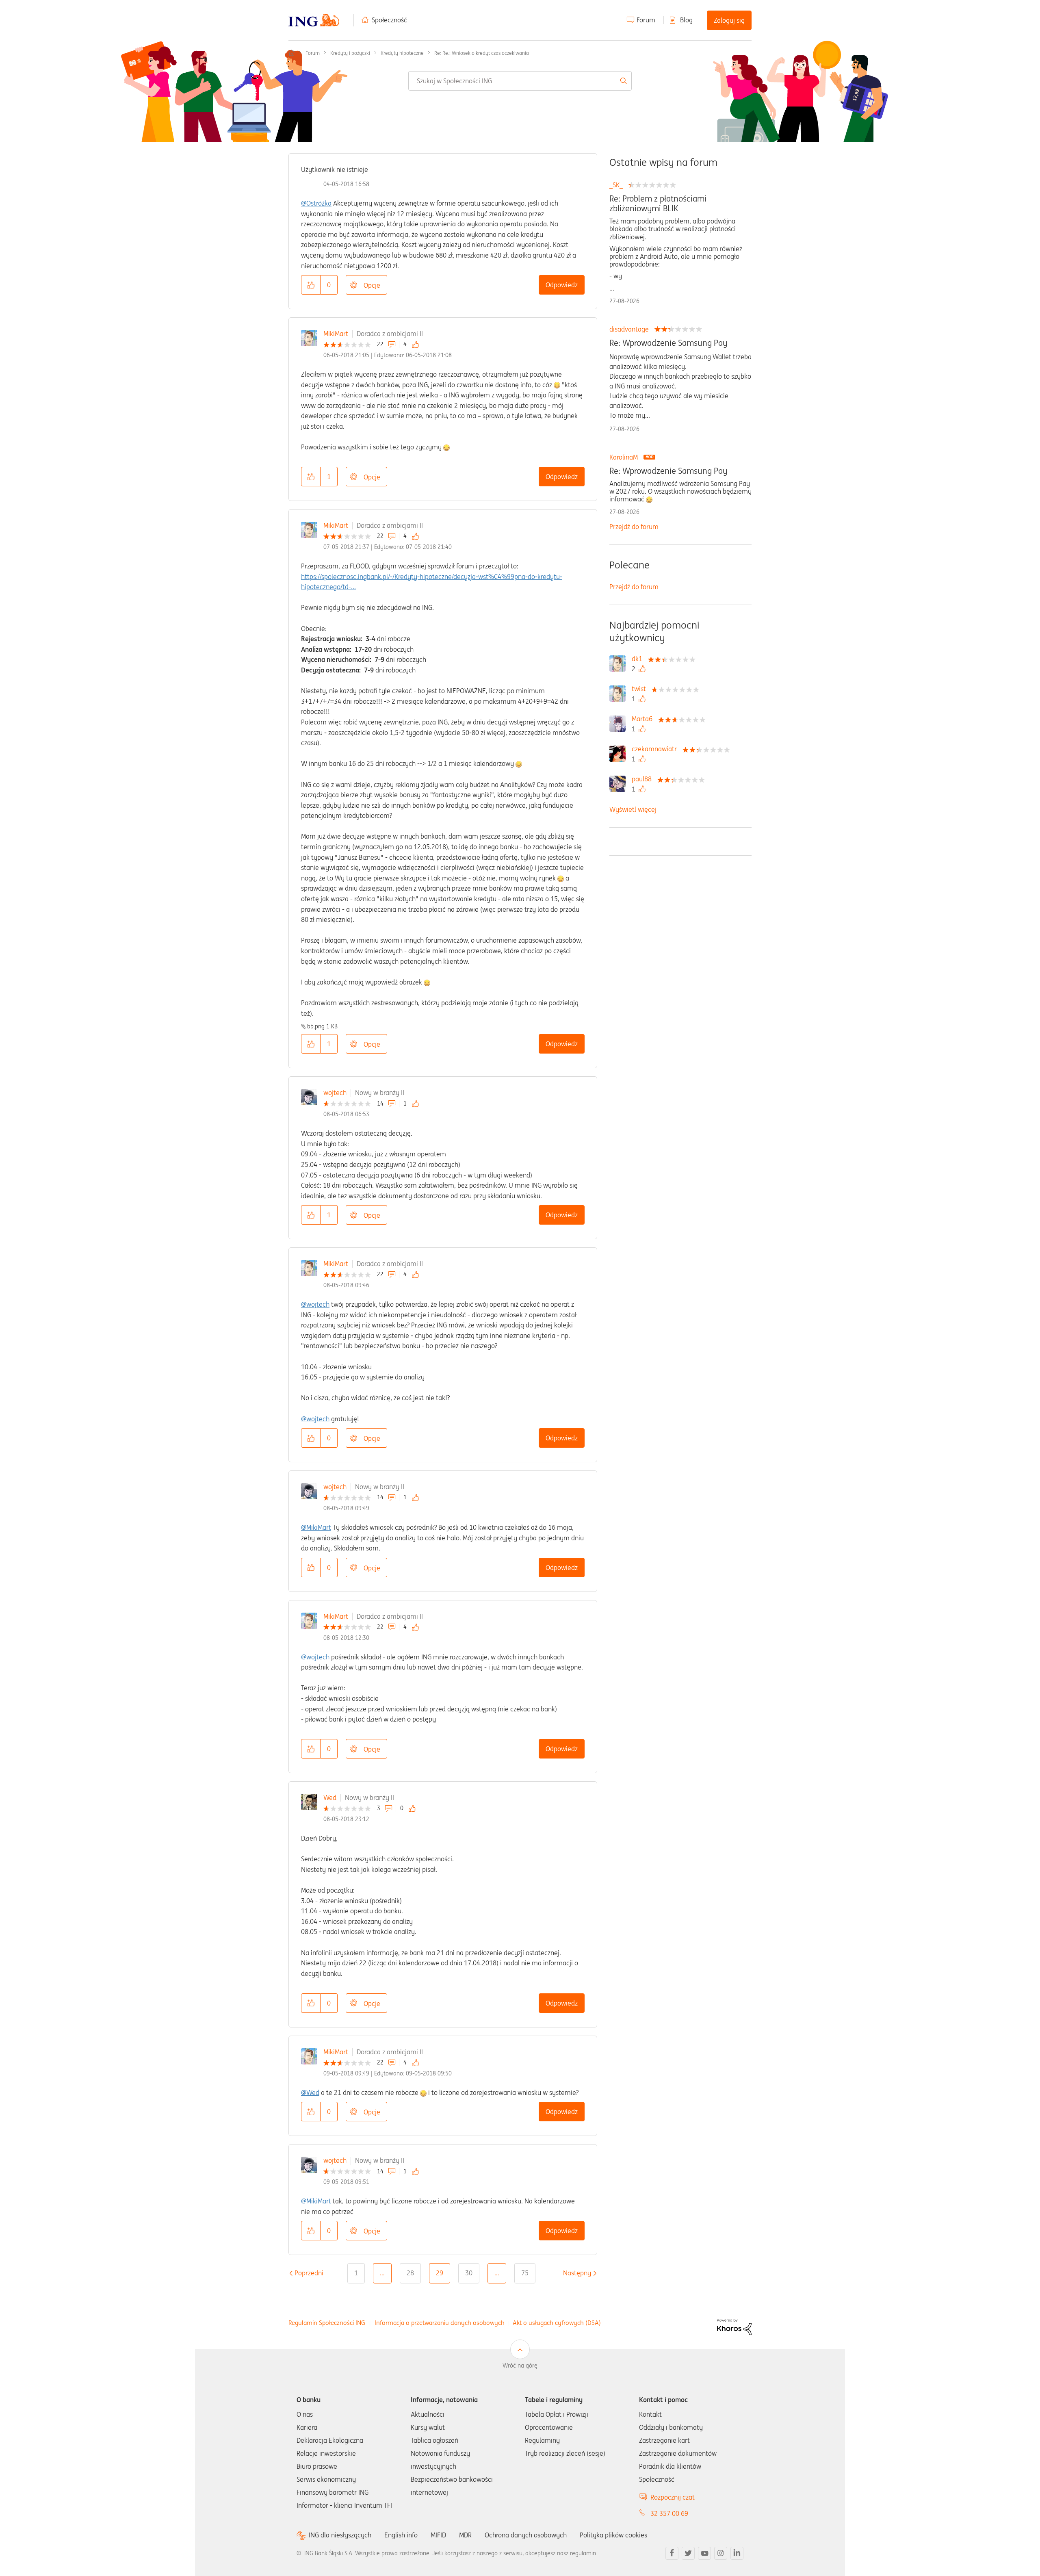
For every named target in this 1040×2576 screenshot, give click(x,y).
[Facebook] (672, 2553)
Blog (686, 20)
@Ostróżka (316, 203)
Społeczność (389, 20)
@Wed (310, 2092)
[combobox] (520, 81)
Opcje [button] (372, 285)
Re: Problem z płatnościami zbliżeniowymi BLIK (658, 204)
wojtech (335, 1093)
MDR (465, 2535)
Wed (330, 1798)
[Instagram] (721, 2553)
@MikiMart (316, 1527)
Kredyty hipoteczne (402, 53)
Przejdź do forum (634, 527)
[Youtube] (704, 2553)
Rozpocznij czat (673, 2497)
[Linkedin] (737, 2553)
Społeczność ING (292, 53)
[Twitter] (688, 2553)
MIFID (438, 2535)
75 (525, 2273)
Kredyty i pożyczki (350, 53)
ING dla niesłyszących (340, 2535)
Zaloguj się (729, 20)
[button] (311, 285)
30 (469, 2273)
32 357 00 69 (669, 2513)
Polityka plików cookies (613, 2535)
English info (401, 2535)
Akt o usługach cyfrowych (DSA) (557, 2323)
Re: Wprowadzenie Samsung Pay (668, 343)
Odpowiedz (562, 285)
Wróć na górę (520, 2366)
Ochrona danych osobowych (526, 2535)
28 (410, 2273)
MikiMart (336, 334)
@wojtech (315, 1304)
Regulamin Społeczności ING (327, 2323)
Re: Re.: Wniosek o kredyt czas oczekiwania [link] (482, 53)
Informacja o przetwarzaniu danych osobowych (440, 2323)
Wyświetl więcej (633, 809)
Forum (646, 20)
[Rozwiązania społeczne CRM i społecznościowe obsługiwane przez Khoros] (734, 2326)
